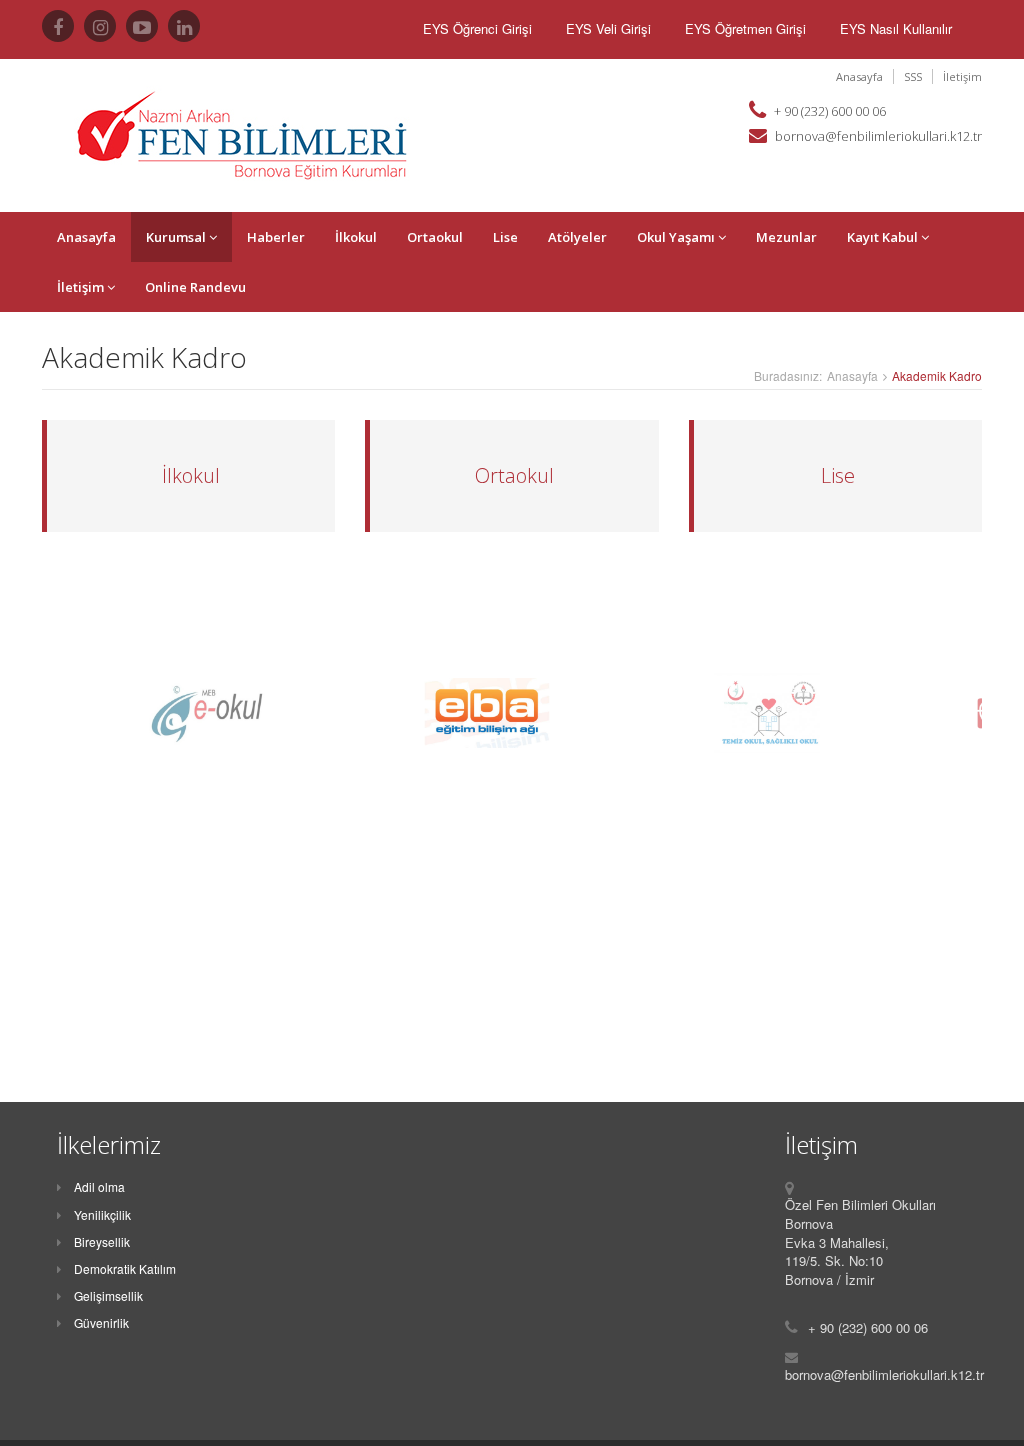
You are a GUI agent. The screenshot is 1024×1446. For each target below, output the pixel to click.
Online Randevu (195, 287)
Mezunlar (786, 237)
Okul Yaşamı (677, 237)
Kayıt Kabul (884, 237)
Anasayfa (859, 76)
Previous (27, 713)
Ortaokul (435, 237)
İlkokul (356, 237)
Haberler (276, 237)
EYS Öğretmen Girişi (745, 28)
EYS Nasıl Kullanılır (896, 28)
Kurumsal (177, 237)
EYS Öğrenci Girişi (477, 28)
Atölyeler (577, 237)
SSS (913, 76)
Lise (505, 237)
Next (997, 713)
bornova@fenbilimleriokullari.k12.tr (878, 136)
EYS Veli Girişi (608, 28)
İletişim (962, 76)
